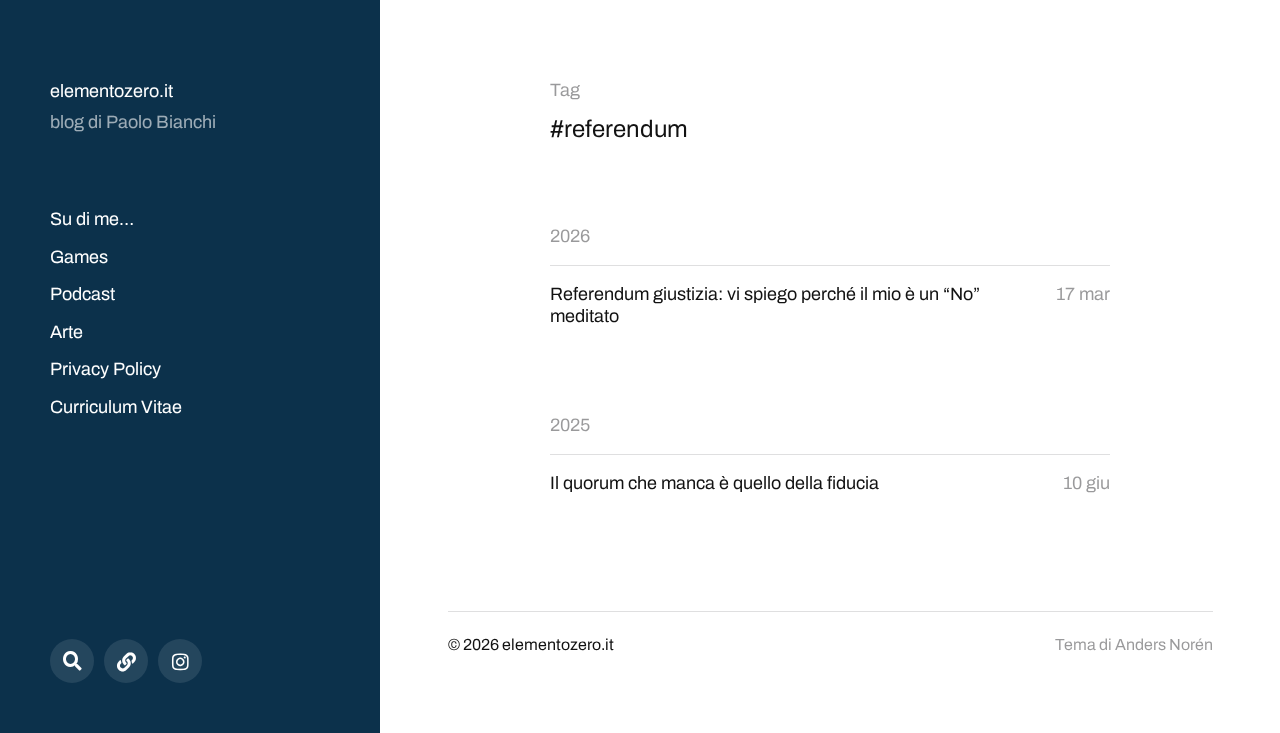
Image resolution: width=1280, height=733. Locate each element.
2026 (570, 236)
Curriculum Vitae (116, 407)
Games (79, 257)
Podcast (82, 294)
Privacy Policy (105, 369)
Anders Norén (1164, 644)
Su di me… (92, 219)
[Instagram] (180, 661)
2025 (570, 425)
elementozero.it (111, 91)
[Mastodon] (126, 661)
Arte (66, 332)
